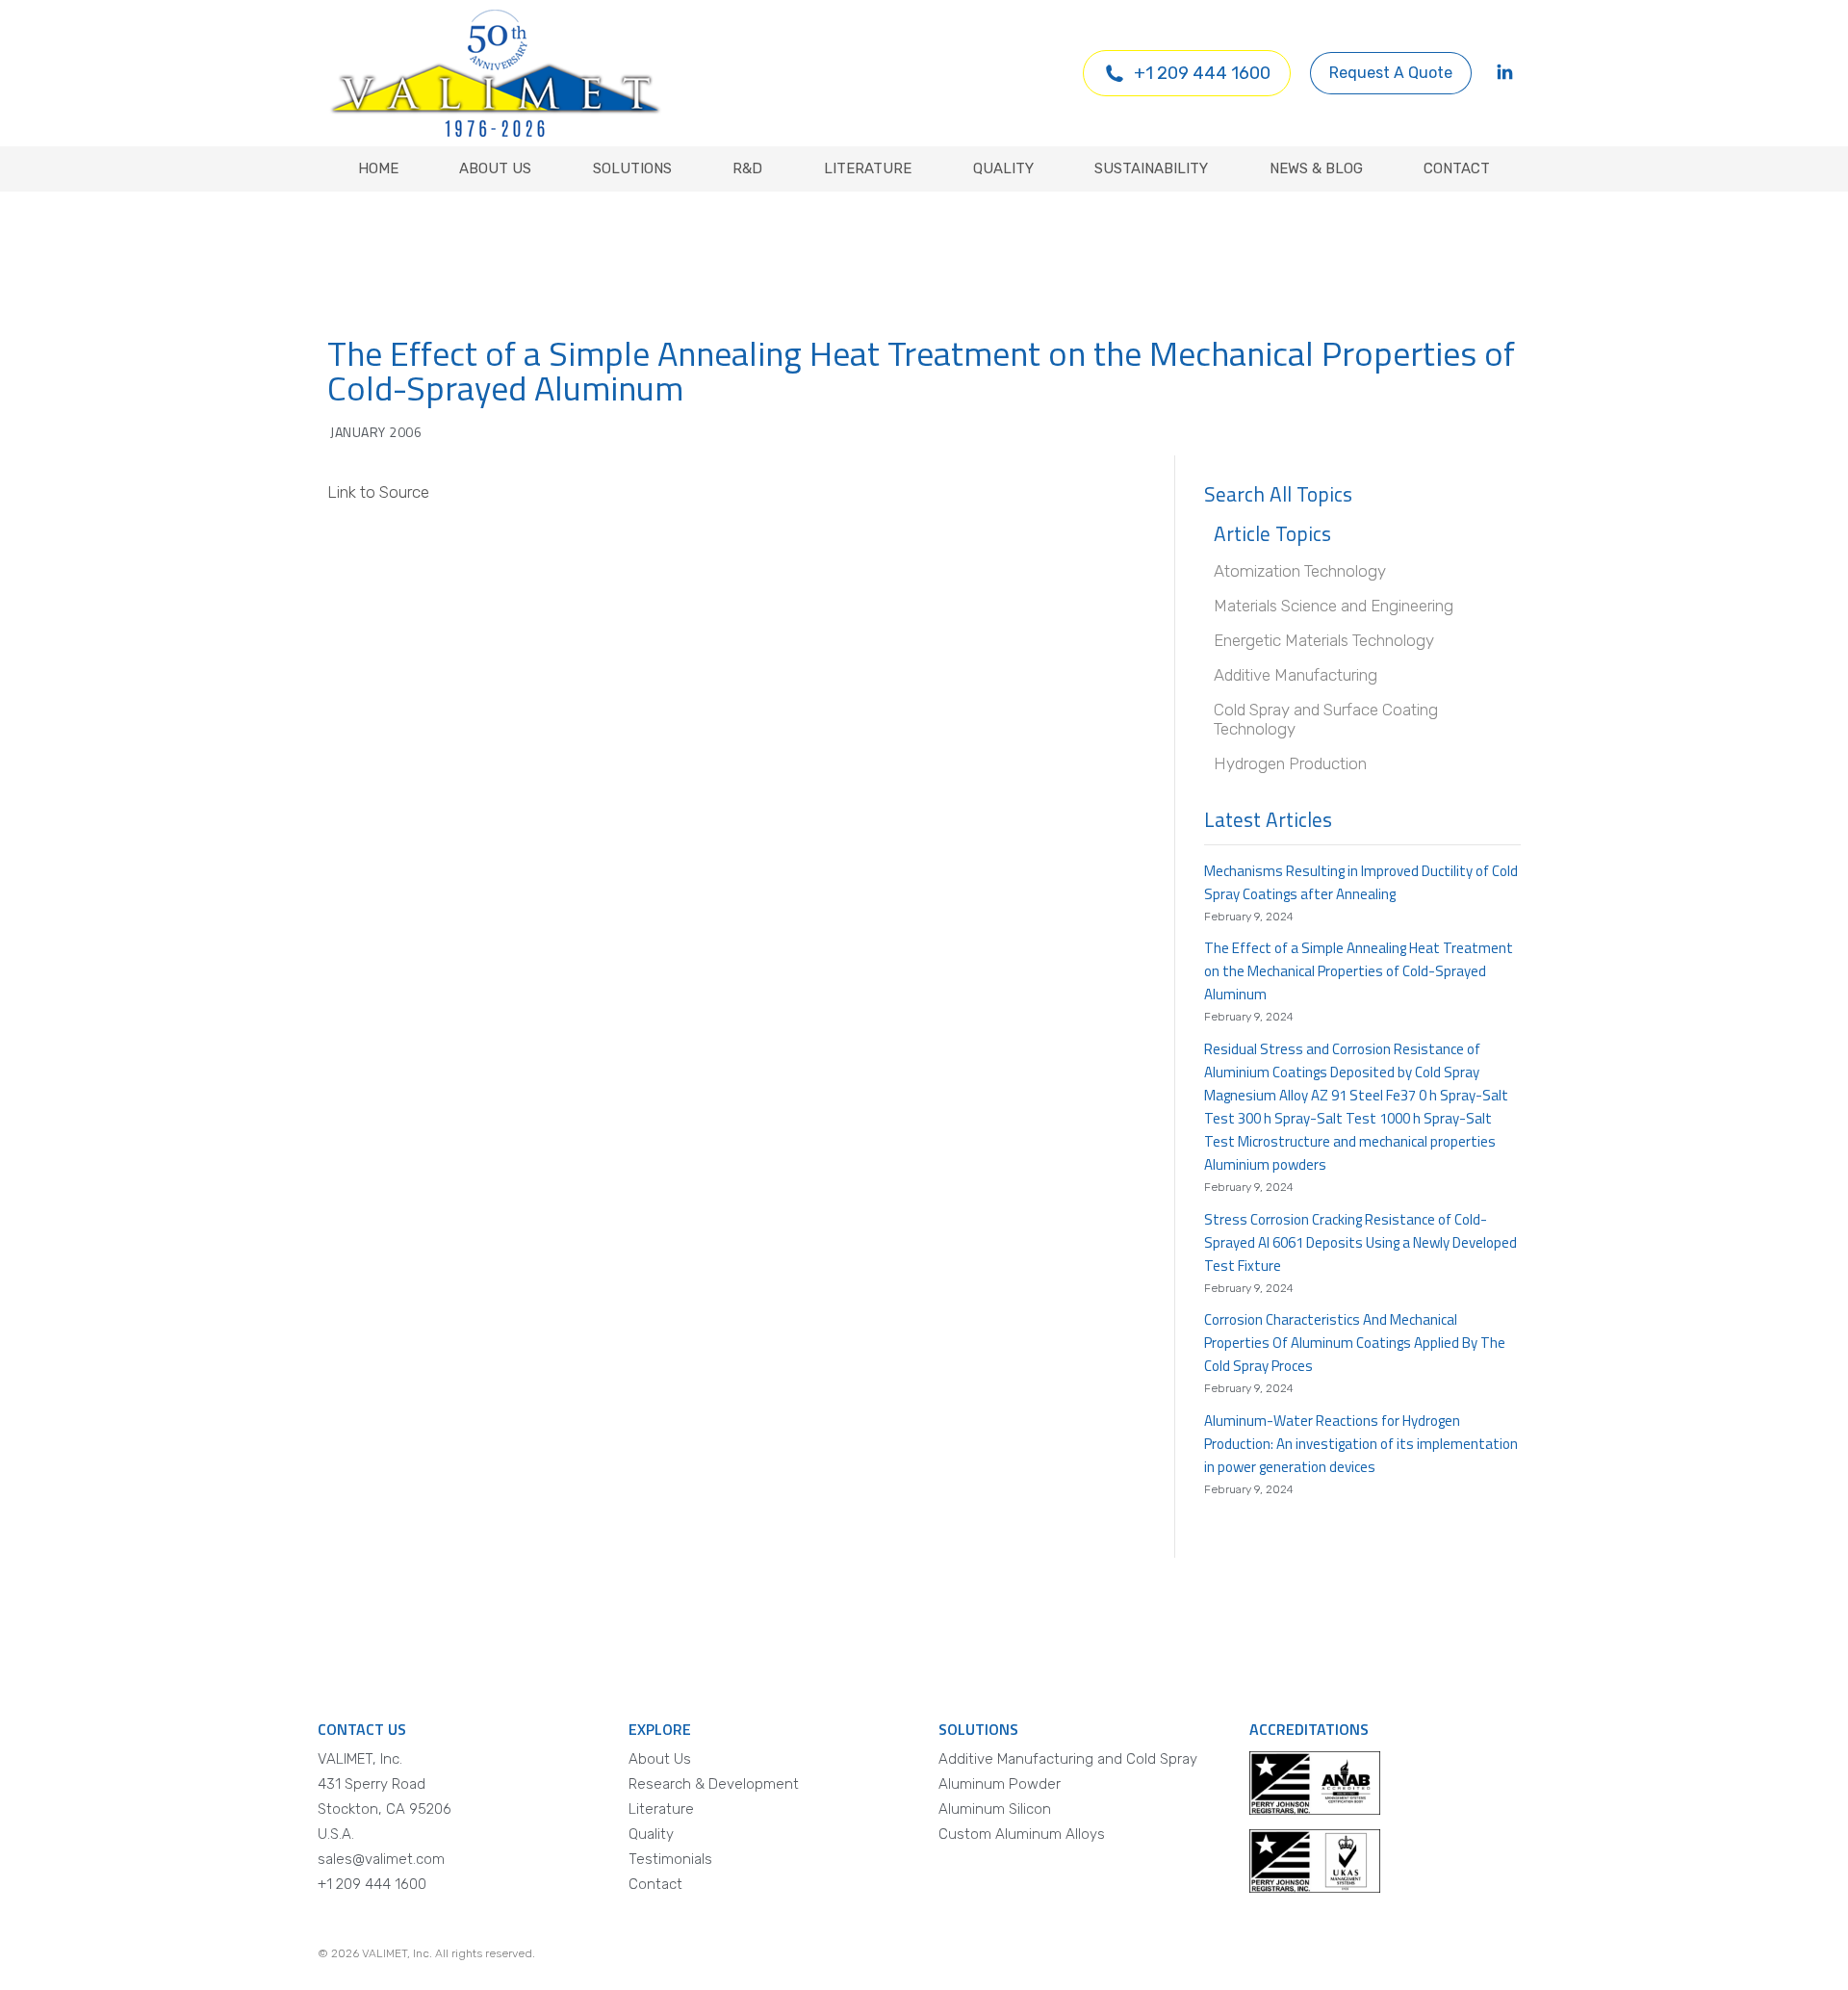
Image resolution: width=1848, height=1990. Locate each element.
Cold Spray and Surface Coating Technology (1326, 719)
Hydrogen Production (1290, 763)
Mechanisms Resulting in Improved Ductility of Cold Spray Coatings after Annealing (1361, 882)
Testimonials (670, 1859)
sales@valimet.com (381, 1859)
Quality (651, 1834)
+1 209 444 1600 (1202, 73)
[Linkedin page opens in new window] (1504, 73)
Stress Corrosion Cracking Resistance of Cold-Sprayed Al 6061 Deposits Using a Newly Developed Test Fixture (1360, 1242)
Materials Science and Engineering (1334, 606)
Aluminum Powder (1000, 1784)
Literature (661, 1809)
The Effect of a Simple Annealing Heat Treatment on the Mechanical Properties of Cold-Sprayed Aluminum (1359, 971)
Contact (655, 1884)
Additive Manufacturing (1296, 675)
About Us (660, 1759)
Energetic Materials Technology (1324, 640)
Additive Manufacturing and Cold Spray (1068, 1759)
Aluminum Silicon (995, 1809)
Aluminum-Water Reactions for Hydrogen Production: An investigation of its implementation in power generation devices (1361, 1444)
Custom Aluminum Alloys (1022, 1834)
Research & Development (714, 1784)
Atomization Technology (1300, 571)
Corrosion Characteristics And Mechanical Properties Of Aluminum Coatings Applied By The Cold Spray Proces (1355, 1343)
